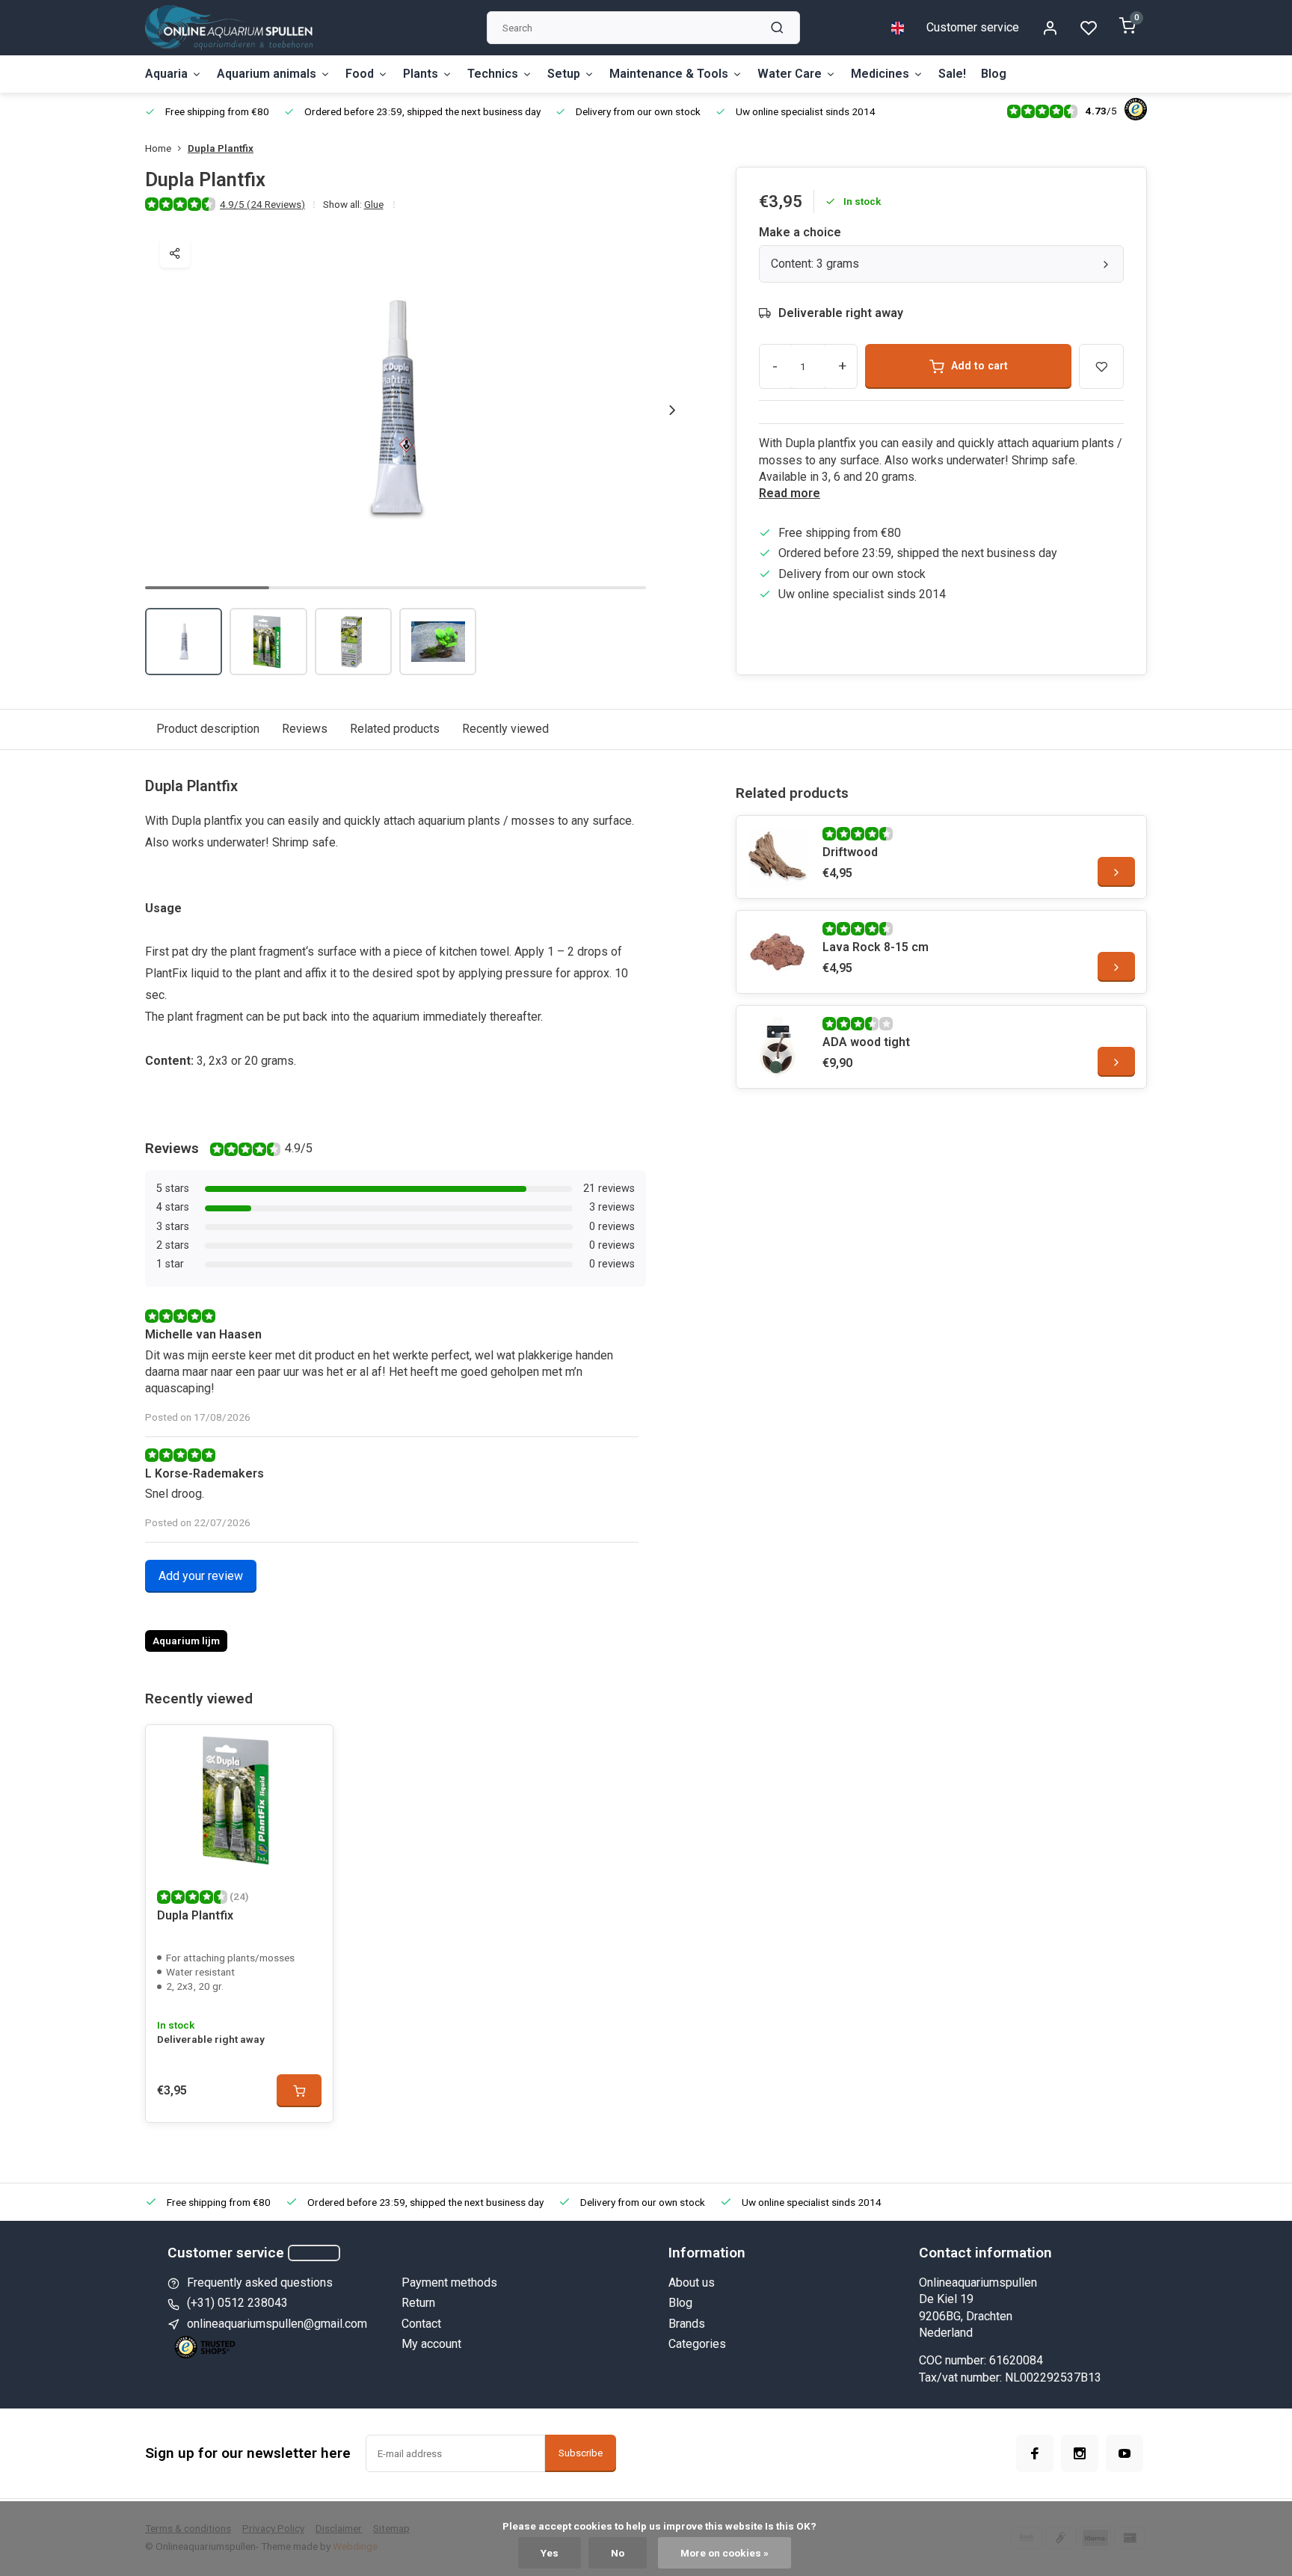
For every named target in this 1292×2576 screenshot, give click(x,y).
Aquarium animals (267, 74)
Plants (421, 74)
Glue (374, 204)
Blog (994, 74)
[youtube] (1125, 2453)
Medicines (880, 74)
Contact (421, 2324)
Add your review (201, 1576)
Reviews (305, 729)
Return (418, 2303)
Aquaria (166, 74)
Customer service (973, 27)
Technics (493, 74)
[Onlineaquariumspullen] (229, 28)
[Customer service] (314, 2253)
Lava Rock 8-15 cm (876, 947)
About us (692, 2283)
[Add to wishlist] (310, 1747)
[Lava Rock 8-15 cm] (778, 952)
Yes (550, 2553)
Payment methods (449, 2283)
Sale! (952, 74)
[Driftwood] (778, 857)
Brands (687, 2324)
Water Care (790, 74)
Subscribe (581, 2453)
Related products (395, 729)
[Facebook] (1035, 2453)
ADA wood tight (866, 1042)
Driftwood (850, 852)
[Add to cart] (299, 2091)
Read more (790, 493)
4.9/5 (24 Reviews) (262, 204)
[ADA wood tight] (778, 1047)
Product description (208, 729)
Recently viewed (505, 729)
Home (158, 148)
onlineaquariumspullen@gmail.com (277, 2324)
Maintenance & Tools (669, 74)
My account (431, 2344)
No (618, 2553)
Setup (564, 74)
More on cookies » (725, 2553)
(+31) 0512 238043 (237, 2303)
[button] (672, 410)
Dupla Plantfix (221, 148)
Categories (697, 2344)
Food (360, 74)
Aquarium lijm (186, 1641)
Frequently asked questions (260, 2283)
